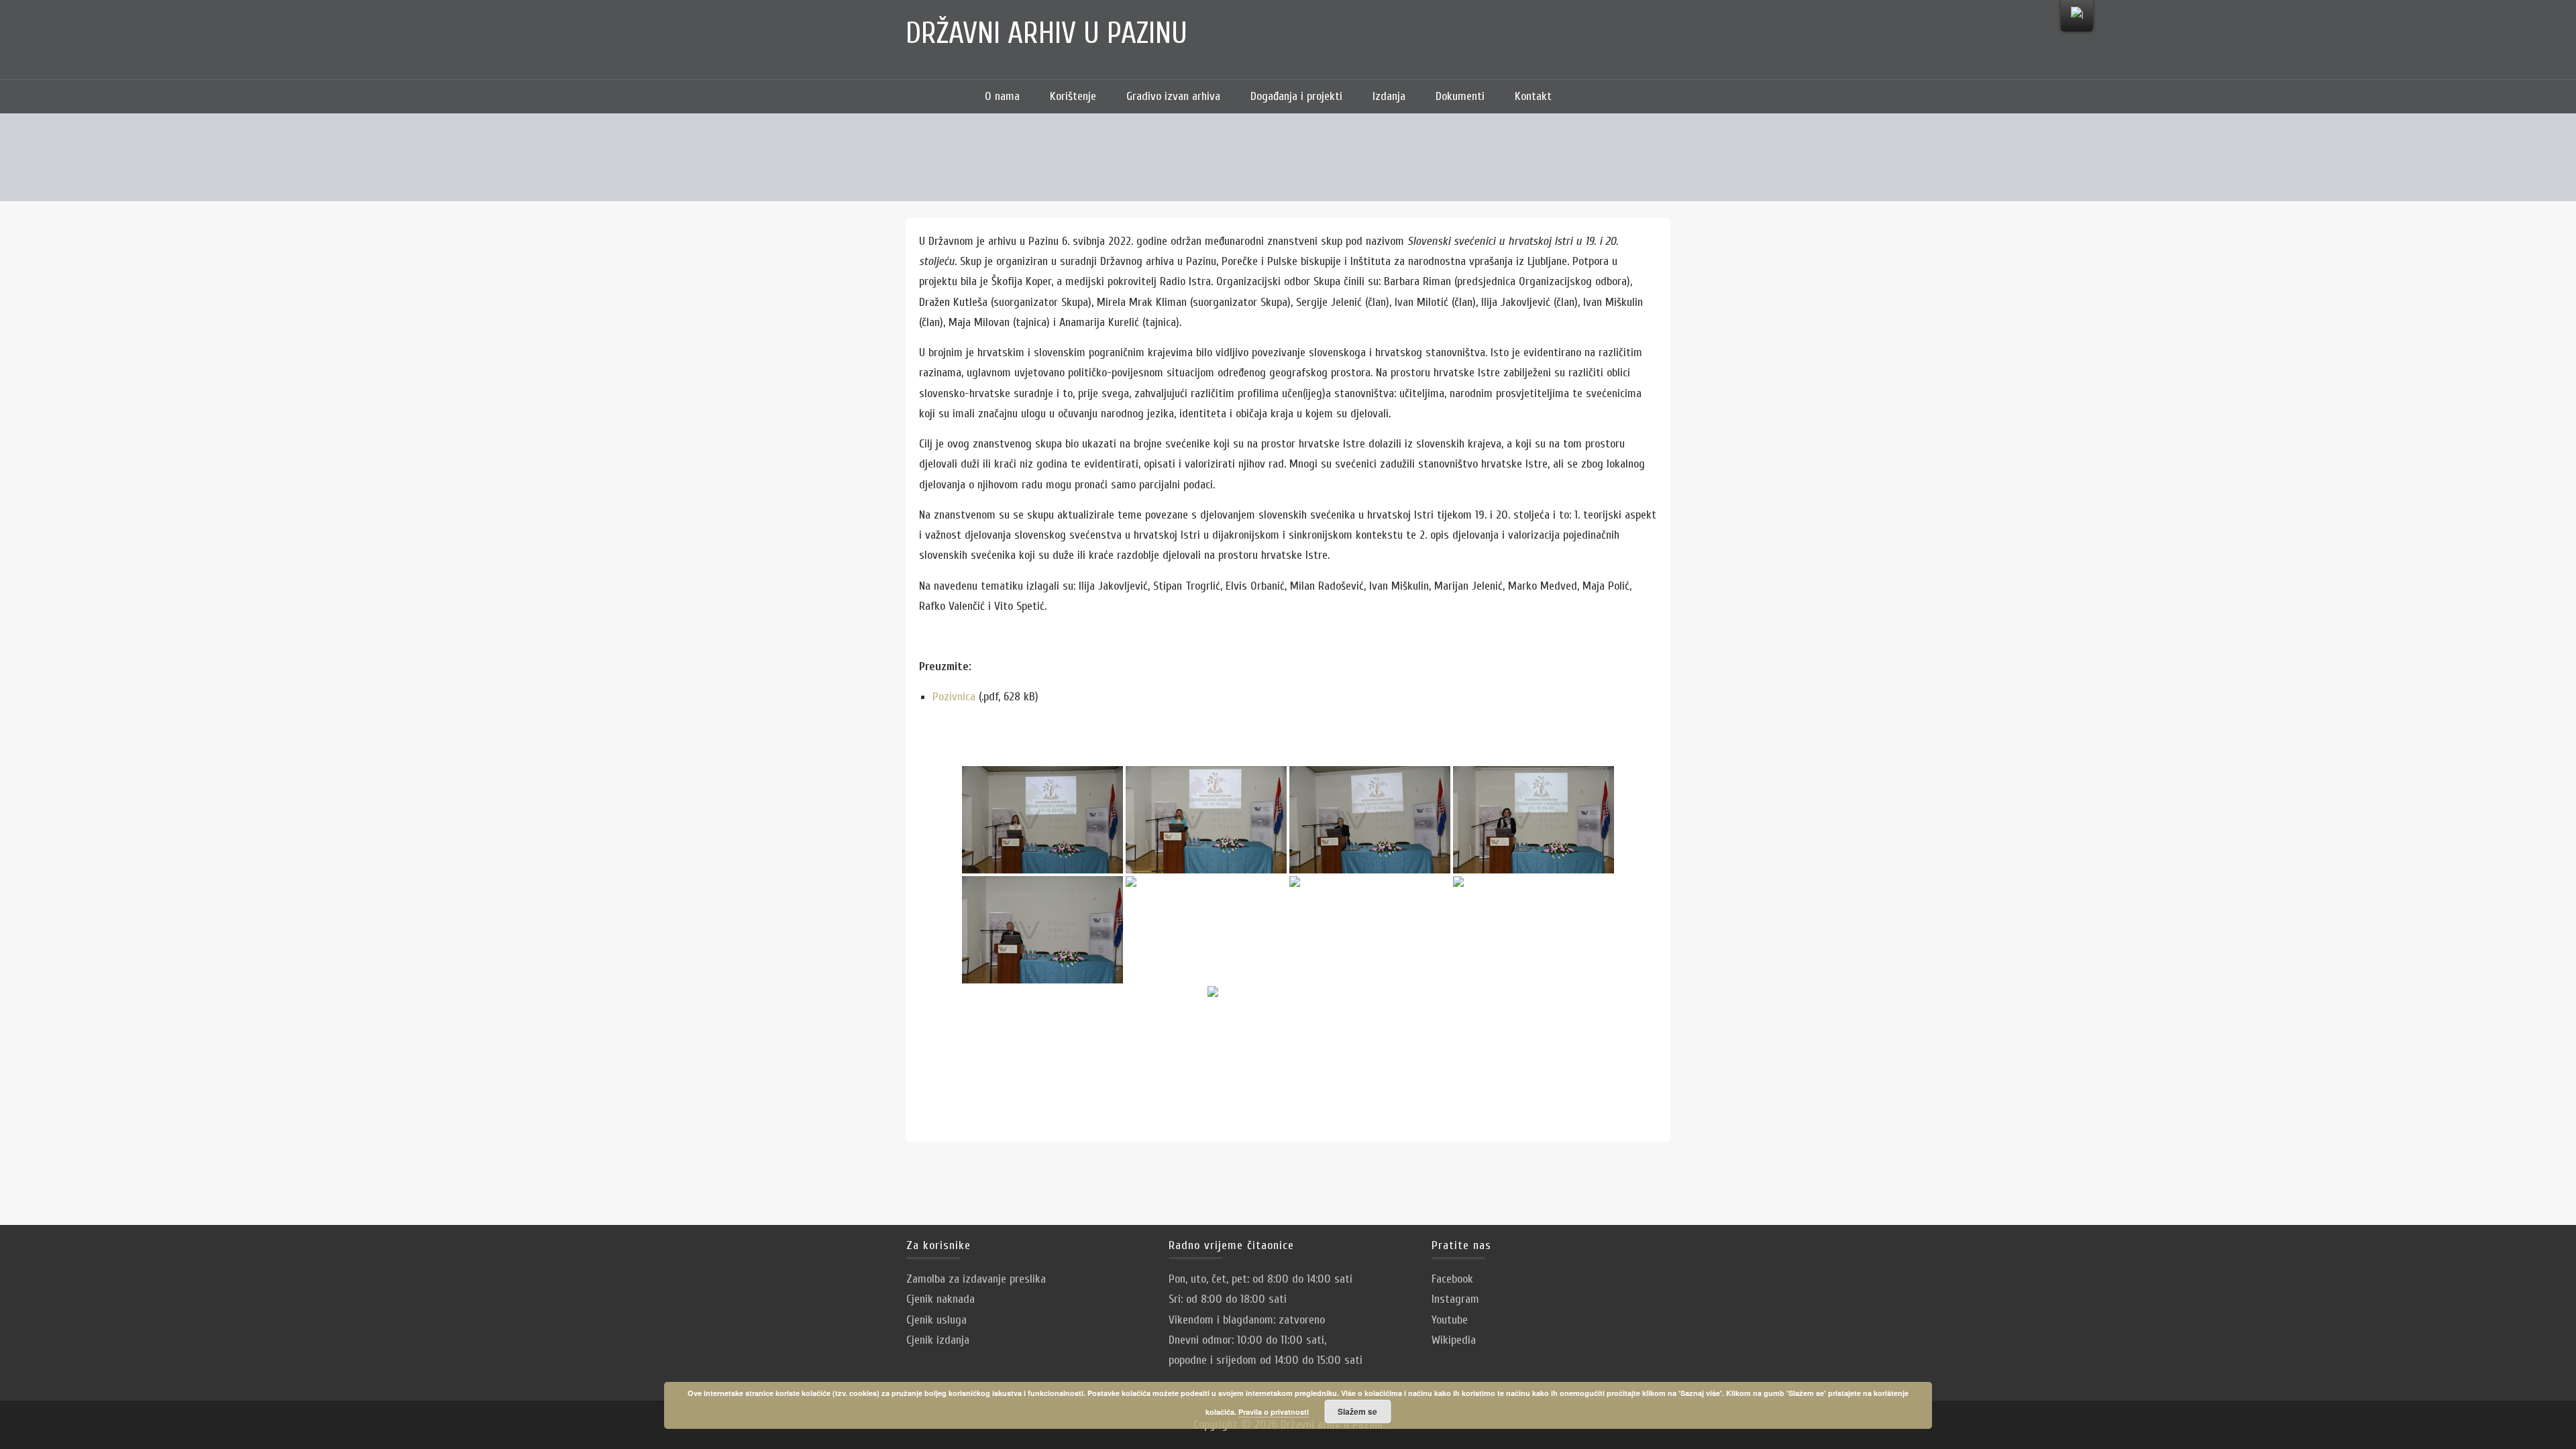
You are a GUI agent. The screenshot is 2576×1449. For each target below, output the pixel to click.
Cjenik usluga (936, 1320)
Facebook (1452, 1279)
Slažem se (1357, 1411)
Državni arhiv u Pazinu (1046, 34)
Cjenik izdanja (938, 1340)
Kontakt (1533, 96)
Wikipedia (1454, 1340)
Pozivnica (956, 697)
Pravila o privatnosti (1274, 1412)
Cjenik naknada (941, 1299)
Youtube (1450, 1320)
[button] (1587, 97)
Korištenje (1073, 96)
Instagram (1455, 1299)
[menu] (2077, 16)
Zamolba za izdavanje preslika (976, 1279)
